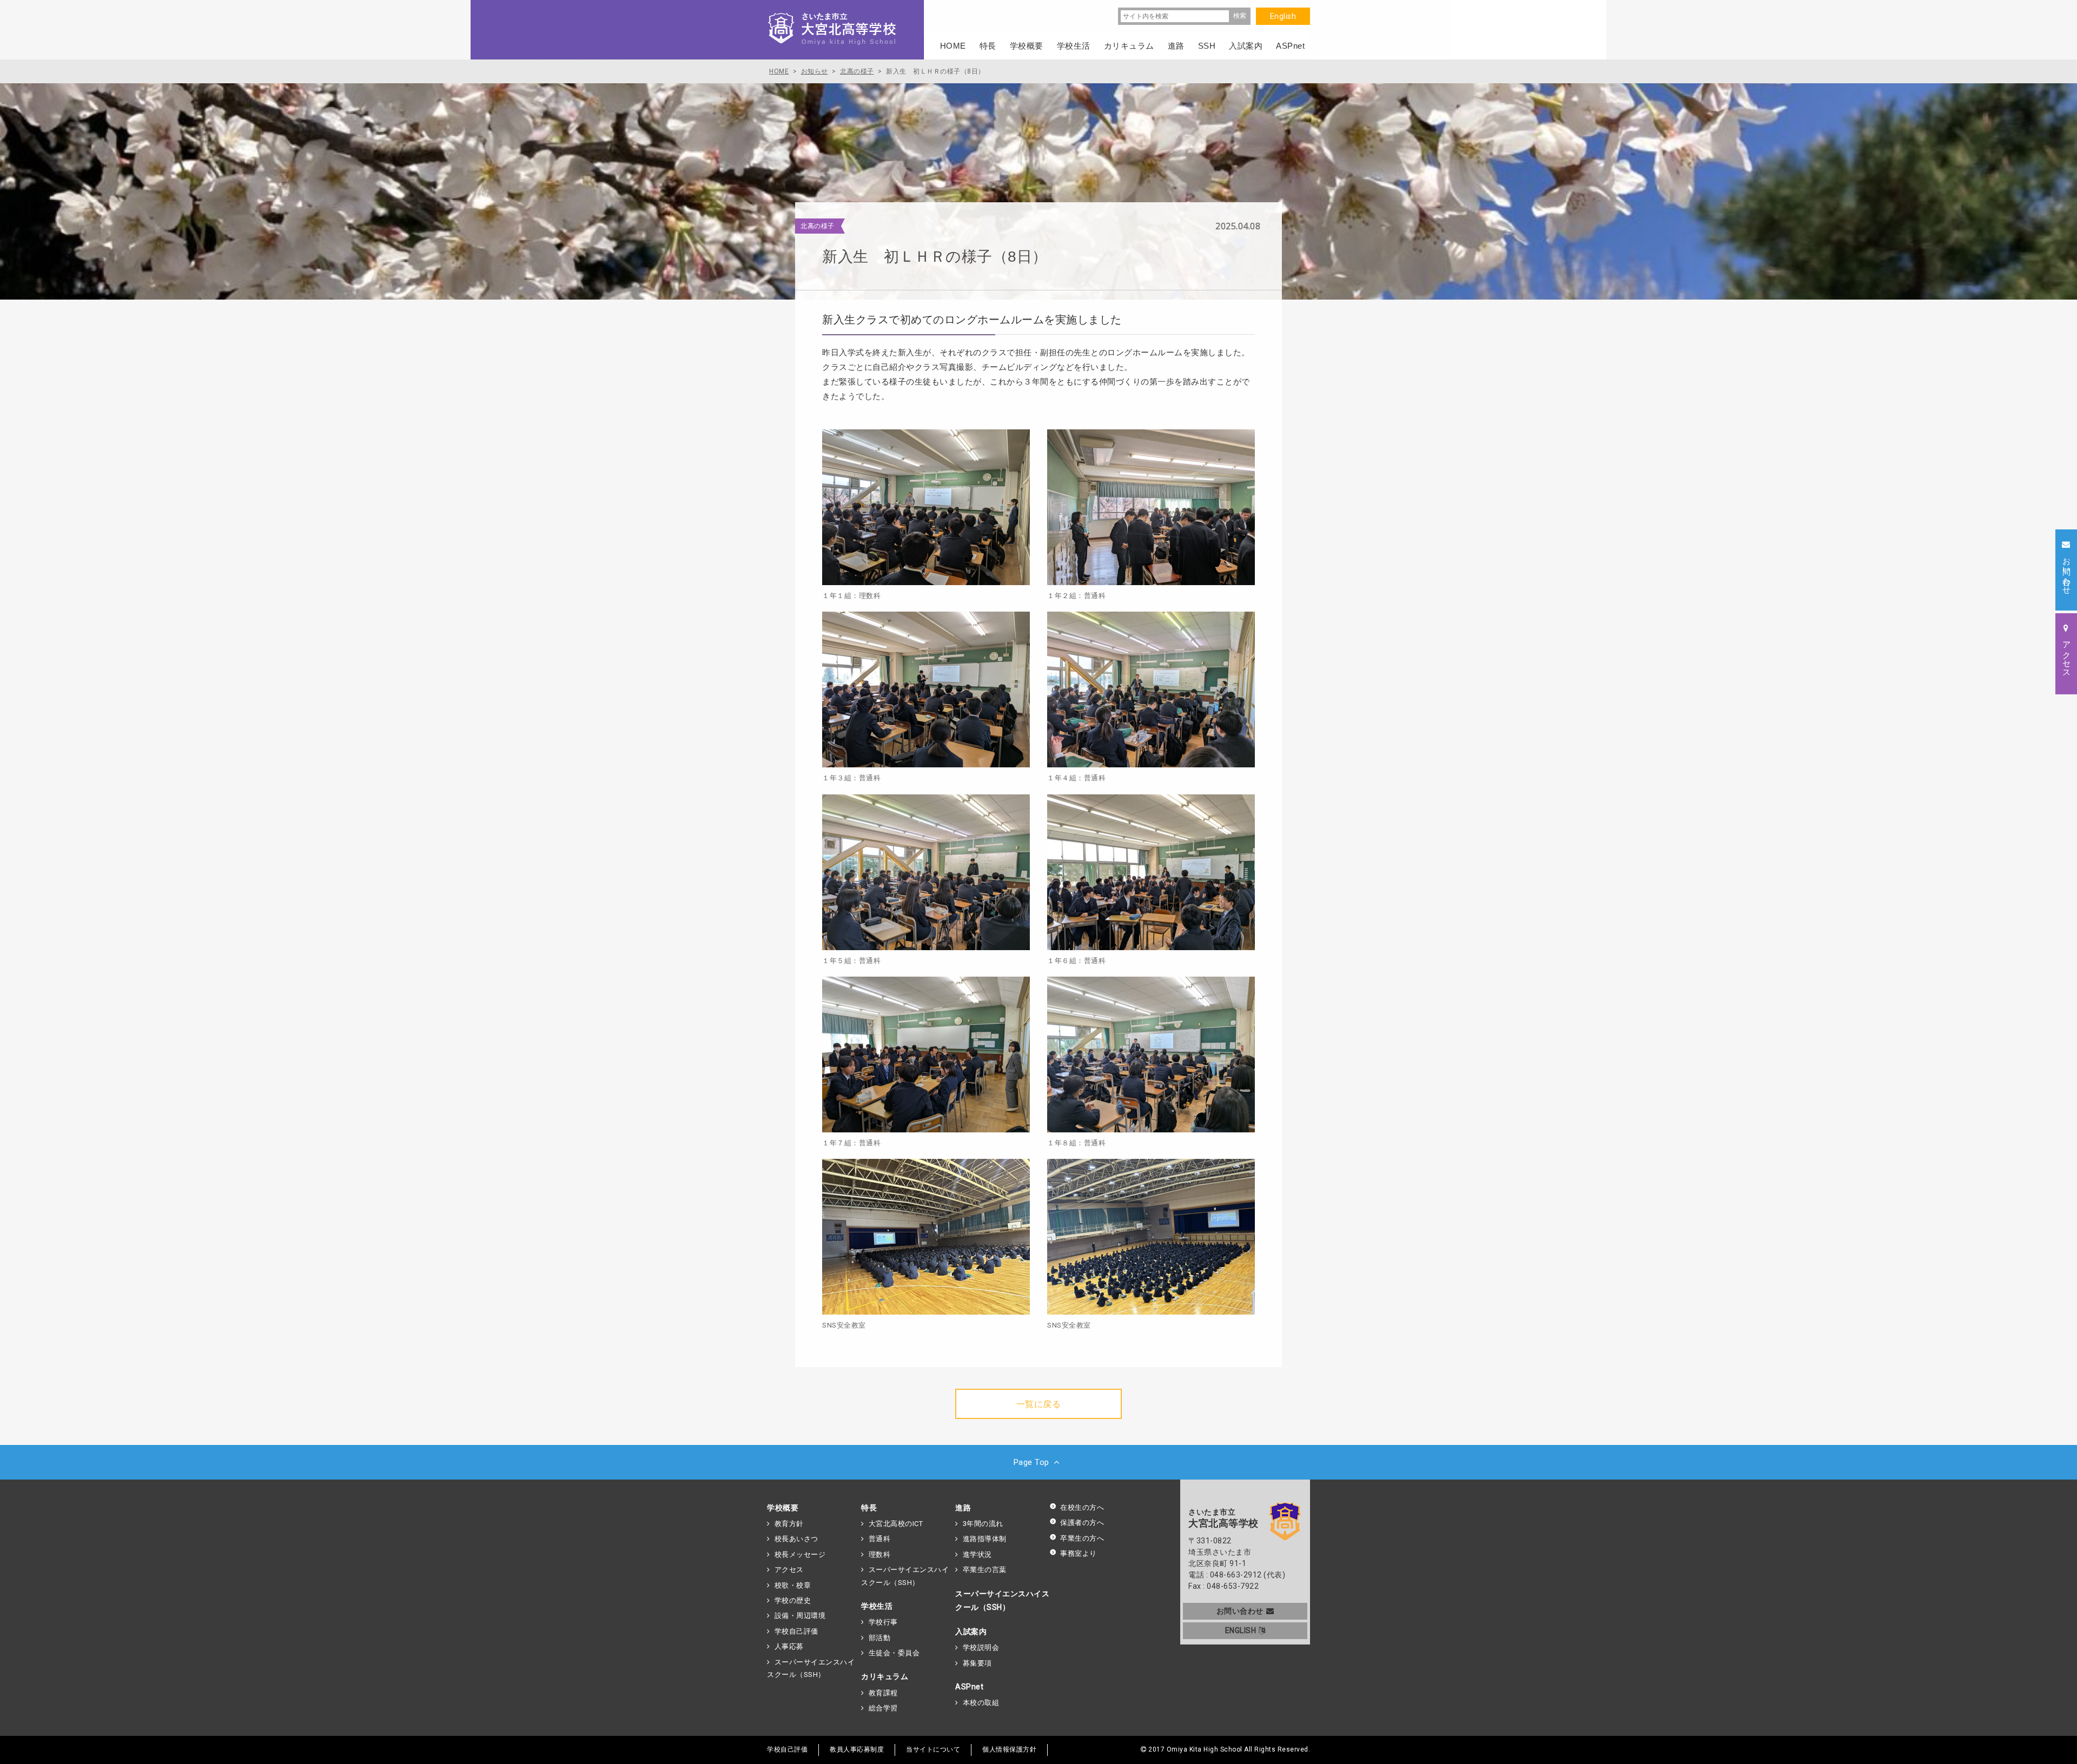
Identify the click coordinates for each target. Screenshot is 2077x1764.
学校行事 (883, 1622)
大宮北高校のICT (896, 1524)
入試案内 (971, 1632)
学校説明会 (981, 1647)
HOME (953, 46)
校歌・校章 (793, 1585)
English (1283, 16)
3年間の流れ (983, 1524)
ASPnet (969, 1687)
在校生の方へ (1082, 1507)
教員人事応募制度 (857, 1749)
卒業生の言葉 (985, 1570)
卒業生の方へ (1082, 1538)
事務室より (1079, 1553)
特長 (869, 1508)
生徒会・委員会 (894, 1653)
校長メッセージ (800, 1554)
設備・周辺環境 (800, 1616)
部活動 (879, 1638)
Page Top (1031, 1462)
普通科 (879, 1539)
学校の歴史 (793, 1600)
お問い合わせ (1240, 1611)
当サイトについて (933, 1749)
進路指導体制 (985, 1539)
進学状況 (977, 1554)
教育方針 (789, 1524)
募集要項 (977, 1663)
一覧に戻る (1039, 1404)
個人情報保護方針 (1009, 1749)
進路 (963, 1508)
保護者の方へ (1082, 1523)
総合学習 (883, 1708)
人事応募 (789, 1646)
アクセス (789, 1570)
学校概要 (783, 1508)
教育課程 (883, 1693)
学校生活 (877, 1606)
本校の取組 (981, 1703)
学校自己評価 (796, 1631)
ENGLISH (1241, 1630)
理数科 (879, 1554)
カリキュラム (885, 1676)
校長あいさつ (796, 1539)
